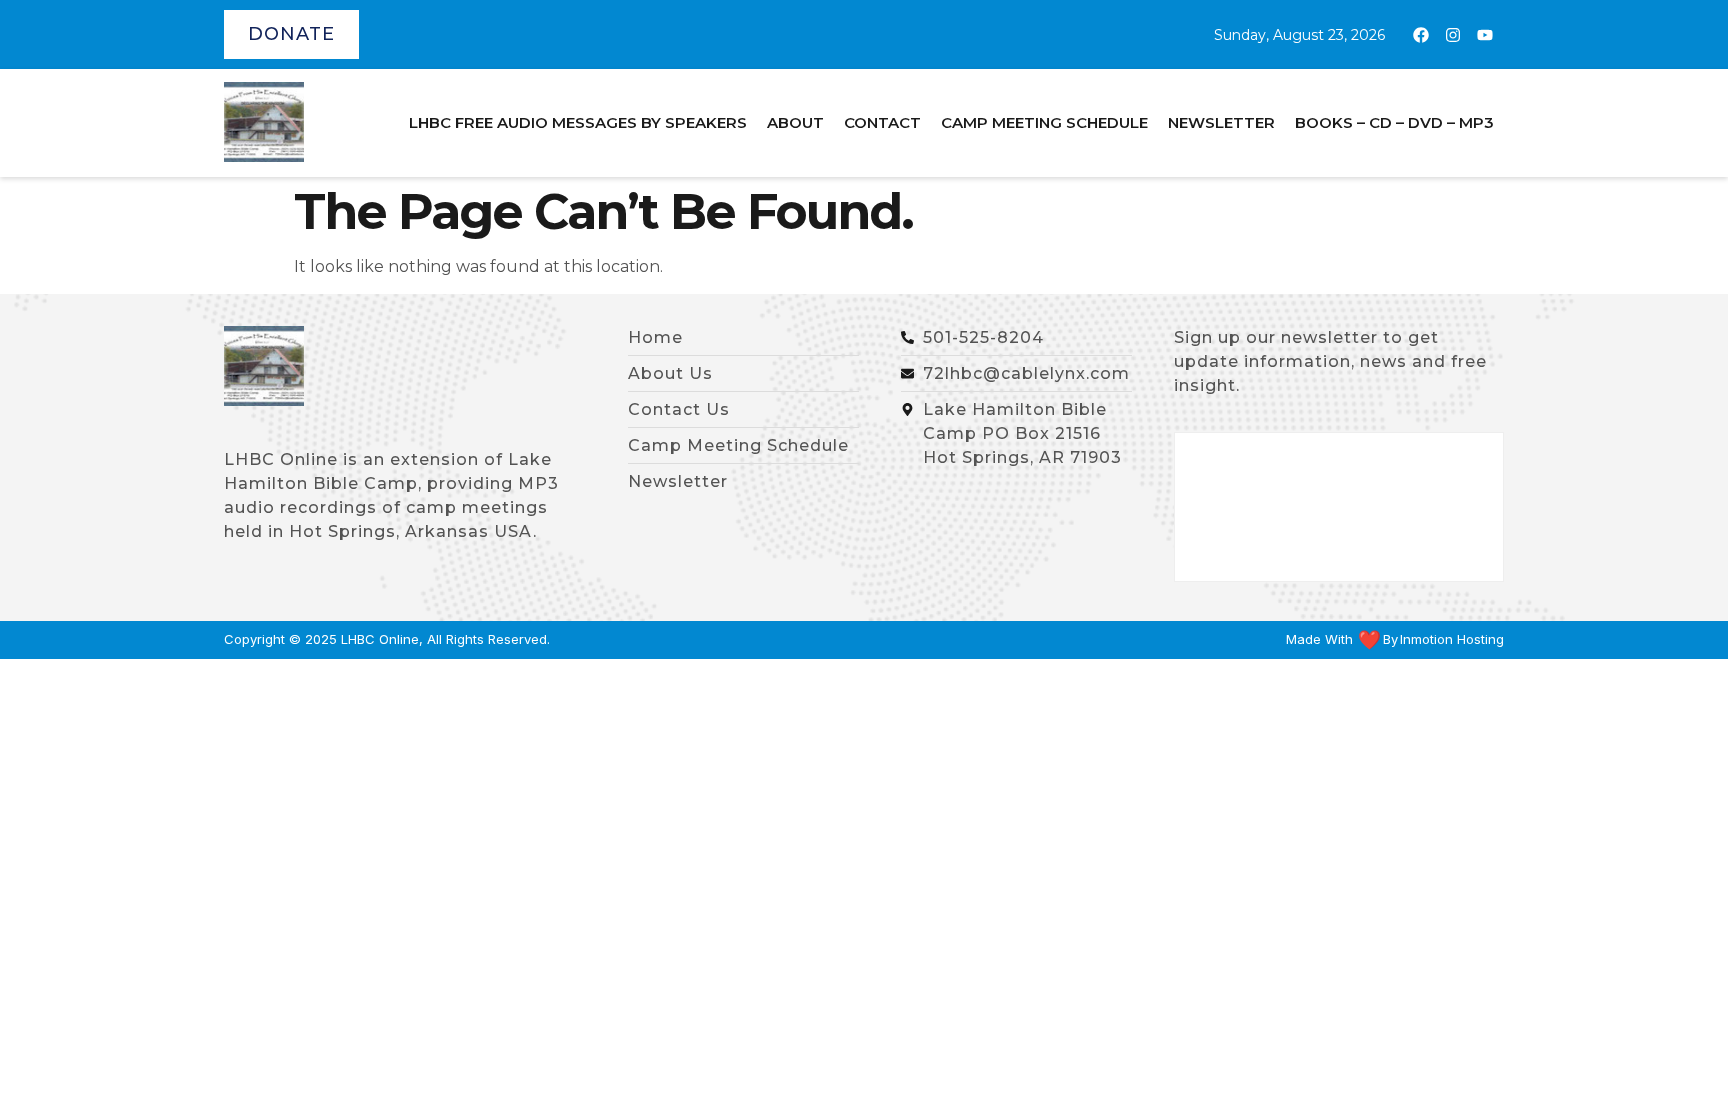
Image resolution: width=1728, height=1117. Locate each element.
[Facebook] (1421, 35)
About (795, 122)
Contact (882, 122)
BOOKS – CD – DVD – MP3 (1394, 122)
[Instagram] (1453, 35)
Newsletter (1221, 122)
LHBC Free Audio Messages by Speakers (578, 122)
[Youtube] (1485, 35)
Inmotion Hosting (1452, 639)
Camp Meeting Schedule (1044, 122)
